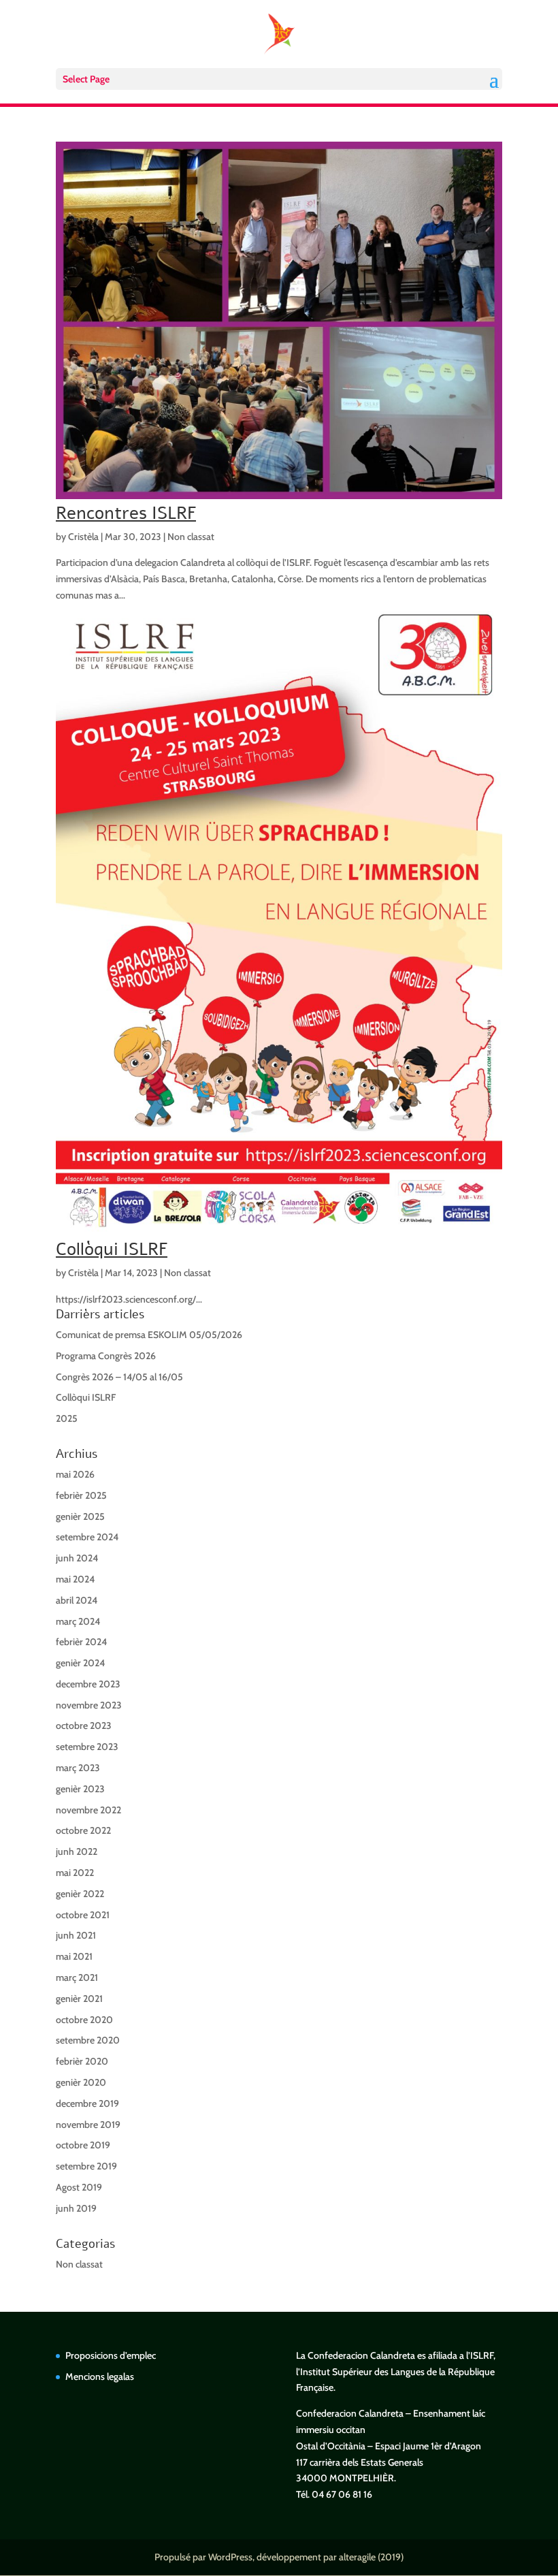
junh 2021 (76, 1935)
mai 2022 (75, 1873)
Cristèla (83, 537)
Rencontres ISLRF (126, 513)
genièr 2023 (80, 1789)
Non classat (191, 537)
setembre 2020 (88, 2040)
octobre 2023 (84, 1726)
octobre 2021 (83, 1915)
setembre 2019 (86, 2166)
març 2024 (78, 1621)
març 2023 (78, 1768)
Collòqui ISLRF (112, 1249)
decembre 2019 (87, 2103)
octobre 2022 (83, 1830)
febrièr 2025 (81, 1495)
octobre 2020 (84, 2020)
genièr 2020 (81, 2082)
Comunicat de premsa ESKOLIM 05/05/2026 (149, 1335)
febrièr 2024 (81, 1642)
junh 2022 (77, 1851)
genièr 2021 (79, 1999)
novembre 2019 (88, 2125)
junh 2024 (77, 1558)
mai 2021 (74, 1956)
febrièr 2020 (82, 2061)
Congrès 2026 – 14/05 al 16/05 (119, 1377)
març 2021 (77, 1977)
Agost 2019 (79, 2187)
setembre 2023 (87, 1747)
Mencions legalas (100, 2376)
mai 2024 (75, 1579)
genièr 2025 (80, 1516)
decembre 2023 (88, 1684)
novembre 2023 (89, 1705)
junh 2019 (76, 2208)
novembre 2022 (88, 1810)
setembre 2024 (87, 1537)
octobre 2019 (83, 2145)
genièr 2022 (80, 1894)
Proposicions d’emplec (111, 2355)
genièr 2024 (80, 1663)
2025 (67, 1418)
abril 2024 (77, 1600)
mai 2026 (75, 1474)
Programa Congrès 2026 (106, 1356)
